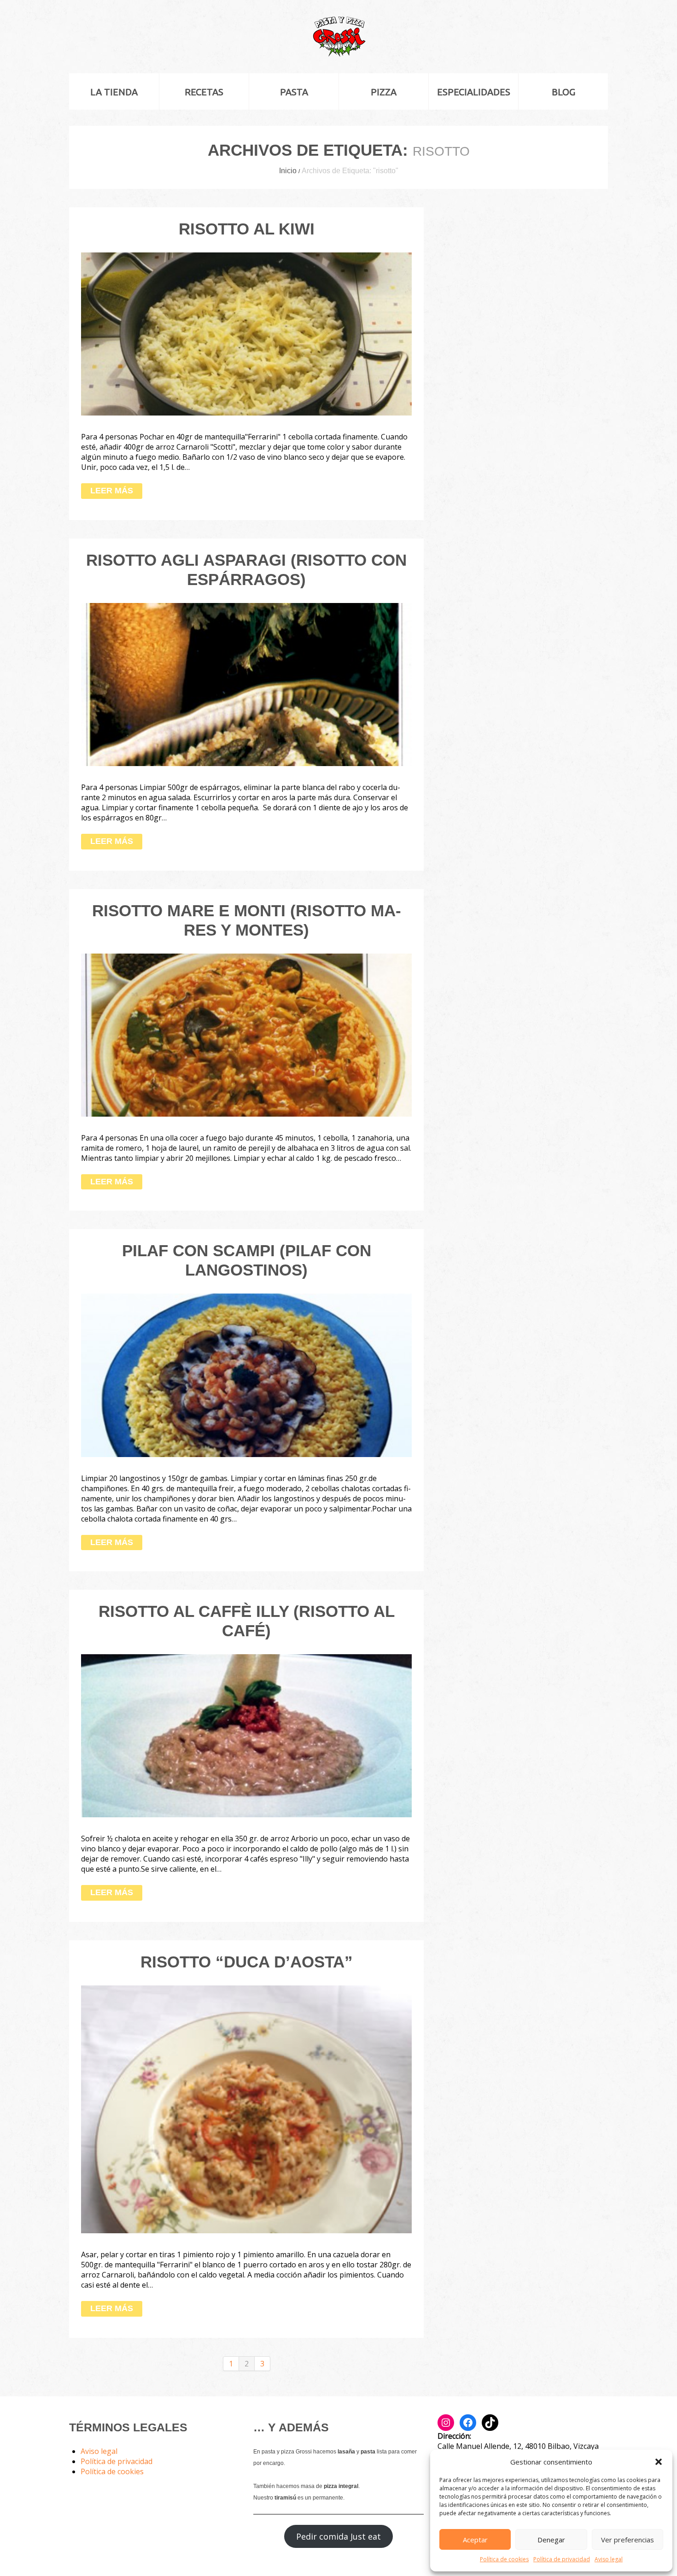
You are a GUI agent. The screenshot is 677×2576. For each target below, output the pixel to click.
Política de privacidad (562, 2559)
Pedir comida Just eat (338, 2536)
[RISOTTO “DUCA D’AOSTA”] (246, 2110)
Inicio (288, 171)
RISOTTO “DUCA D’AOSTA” (247, 1962)
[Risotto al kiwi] (246, 334)
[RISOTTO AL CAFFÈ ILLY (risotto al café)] (246, 1736)
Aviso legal (609, 2559)
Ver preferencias (627, 2540)
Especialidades (474, 92)
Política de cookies (504, 2559)
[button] (659, 2462)
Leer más (112, 491)
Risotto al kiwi (247, 229)
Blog (563, 92)
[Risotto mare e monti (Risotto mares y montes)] (246, 1035)
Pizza (384, 92)
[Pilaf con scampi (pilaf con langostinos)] (246, 1375)
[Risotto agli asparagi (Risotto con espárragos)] (246, 685)
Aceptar (475, 2540)
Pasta (294, 92)
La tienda (114, 92)
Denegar (551, 2540)
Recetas (204, 92)
